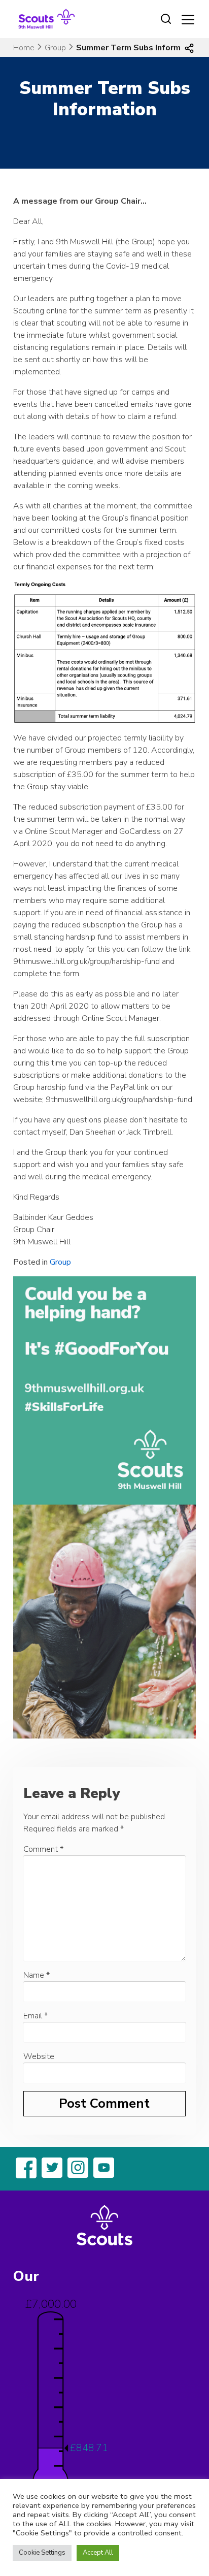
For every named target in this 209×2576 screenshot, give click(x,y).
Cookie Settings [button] (42, 2553)
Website (39, 2056)
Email (36, 2016)
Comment (43, 1849)
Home (24, 48)
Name (37, 1975)
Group (55, 48)
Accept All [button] (98, 2553)
